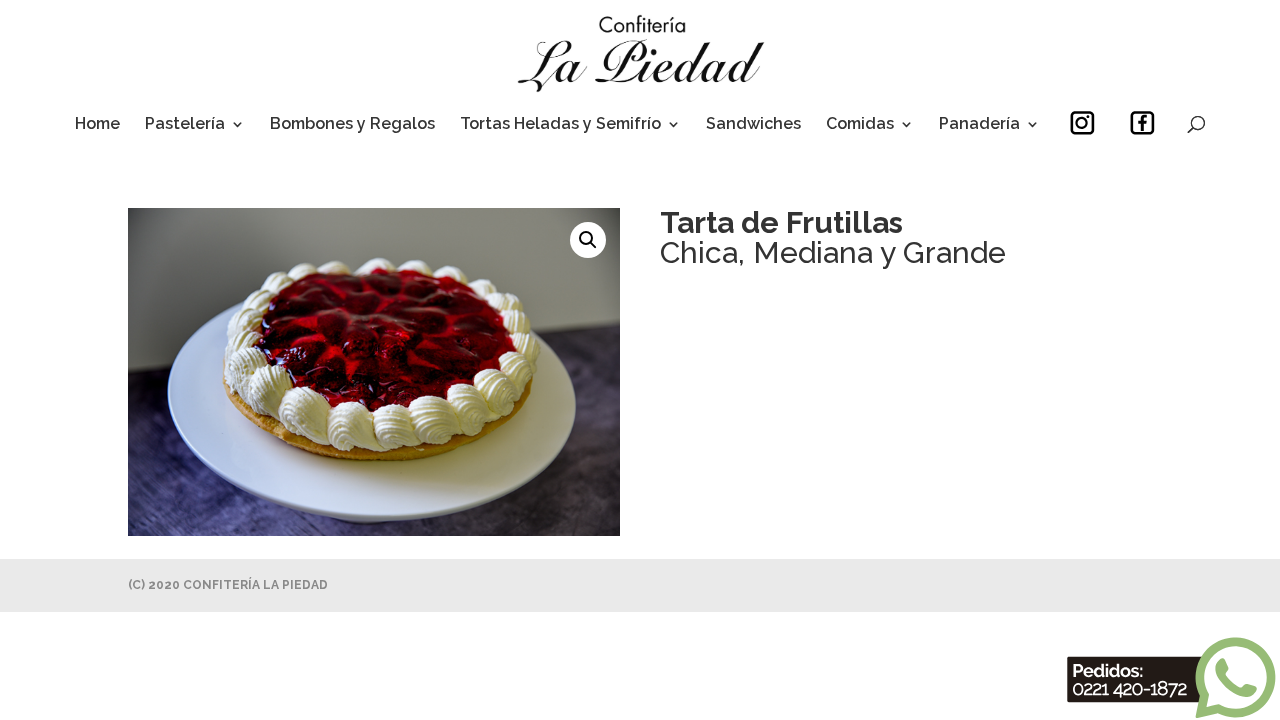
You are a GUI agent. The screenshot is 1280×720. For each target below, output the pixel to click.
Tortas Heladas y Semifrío (560, 125)
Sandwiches (753, 125)
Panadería (979, 125)
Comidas (860, 125)
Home (97, 125)
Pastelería (185, 125)
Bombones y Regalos (352, 125)
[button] (588, 240)
